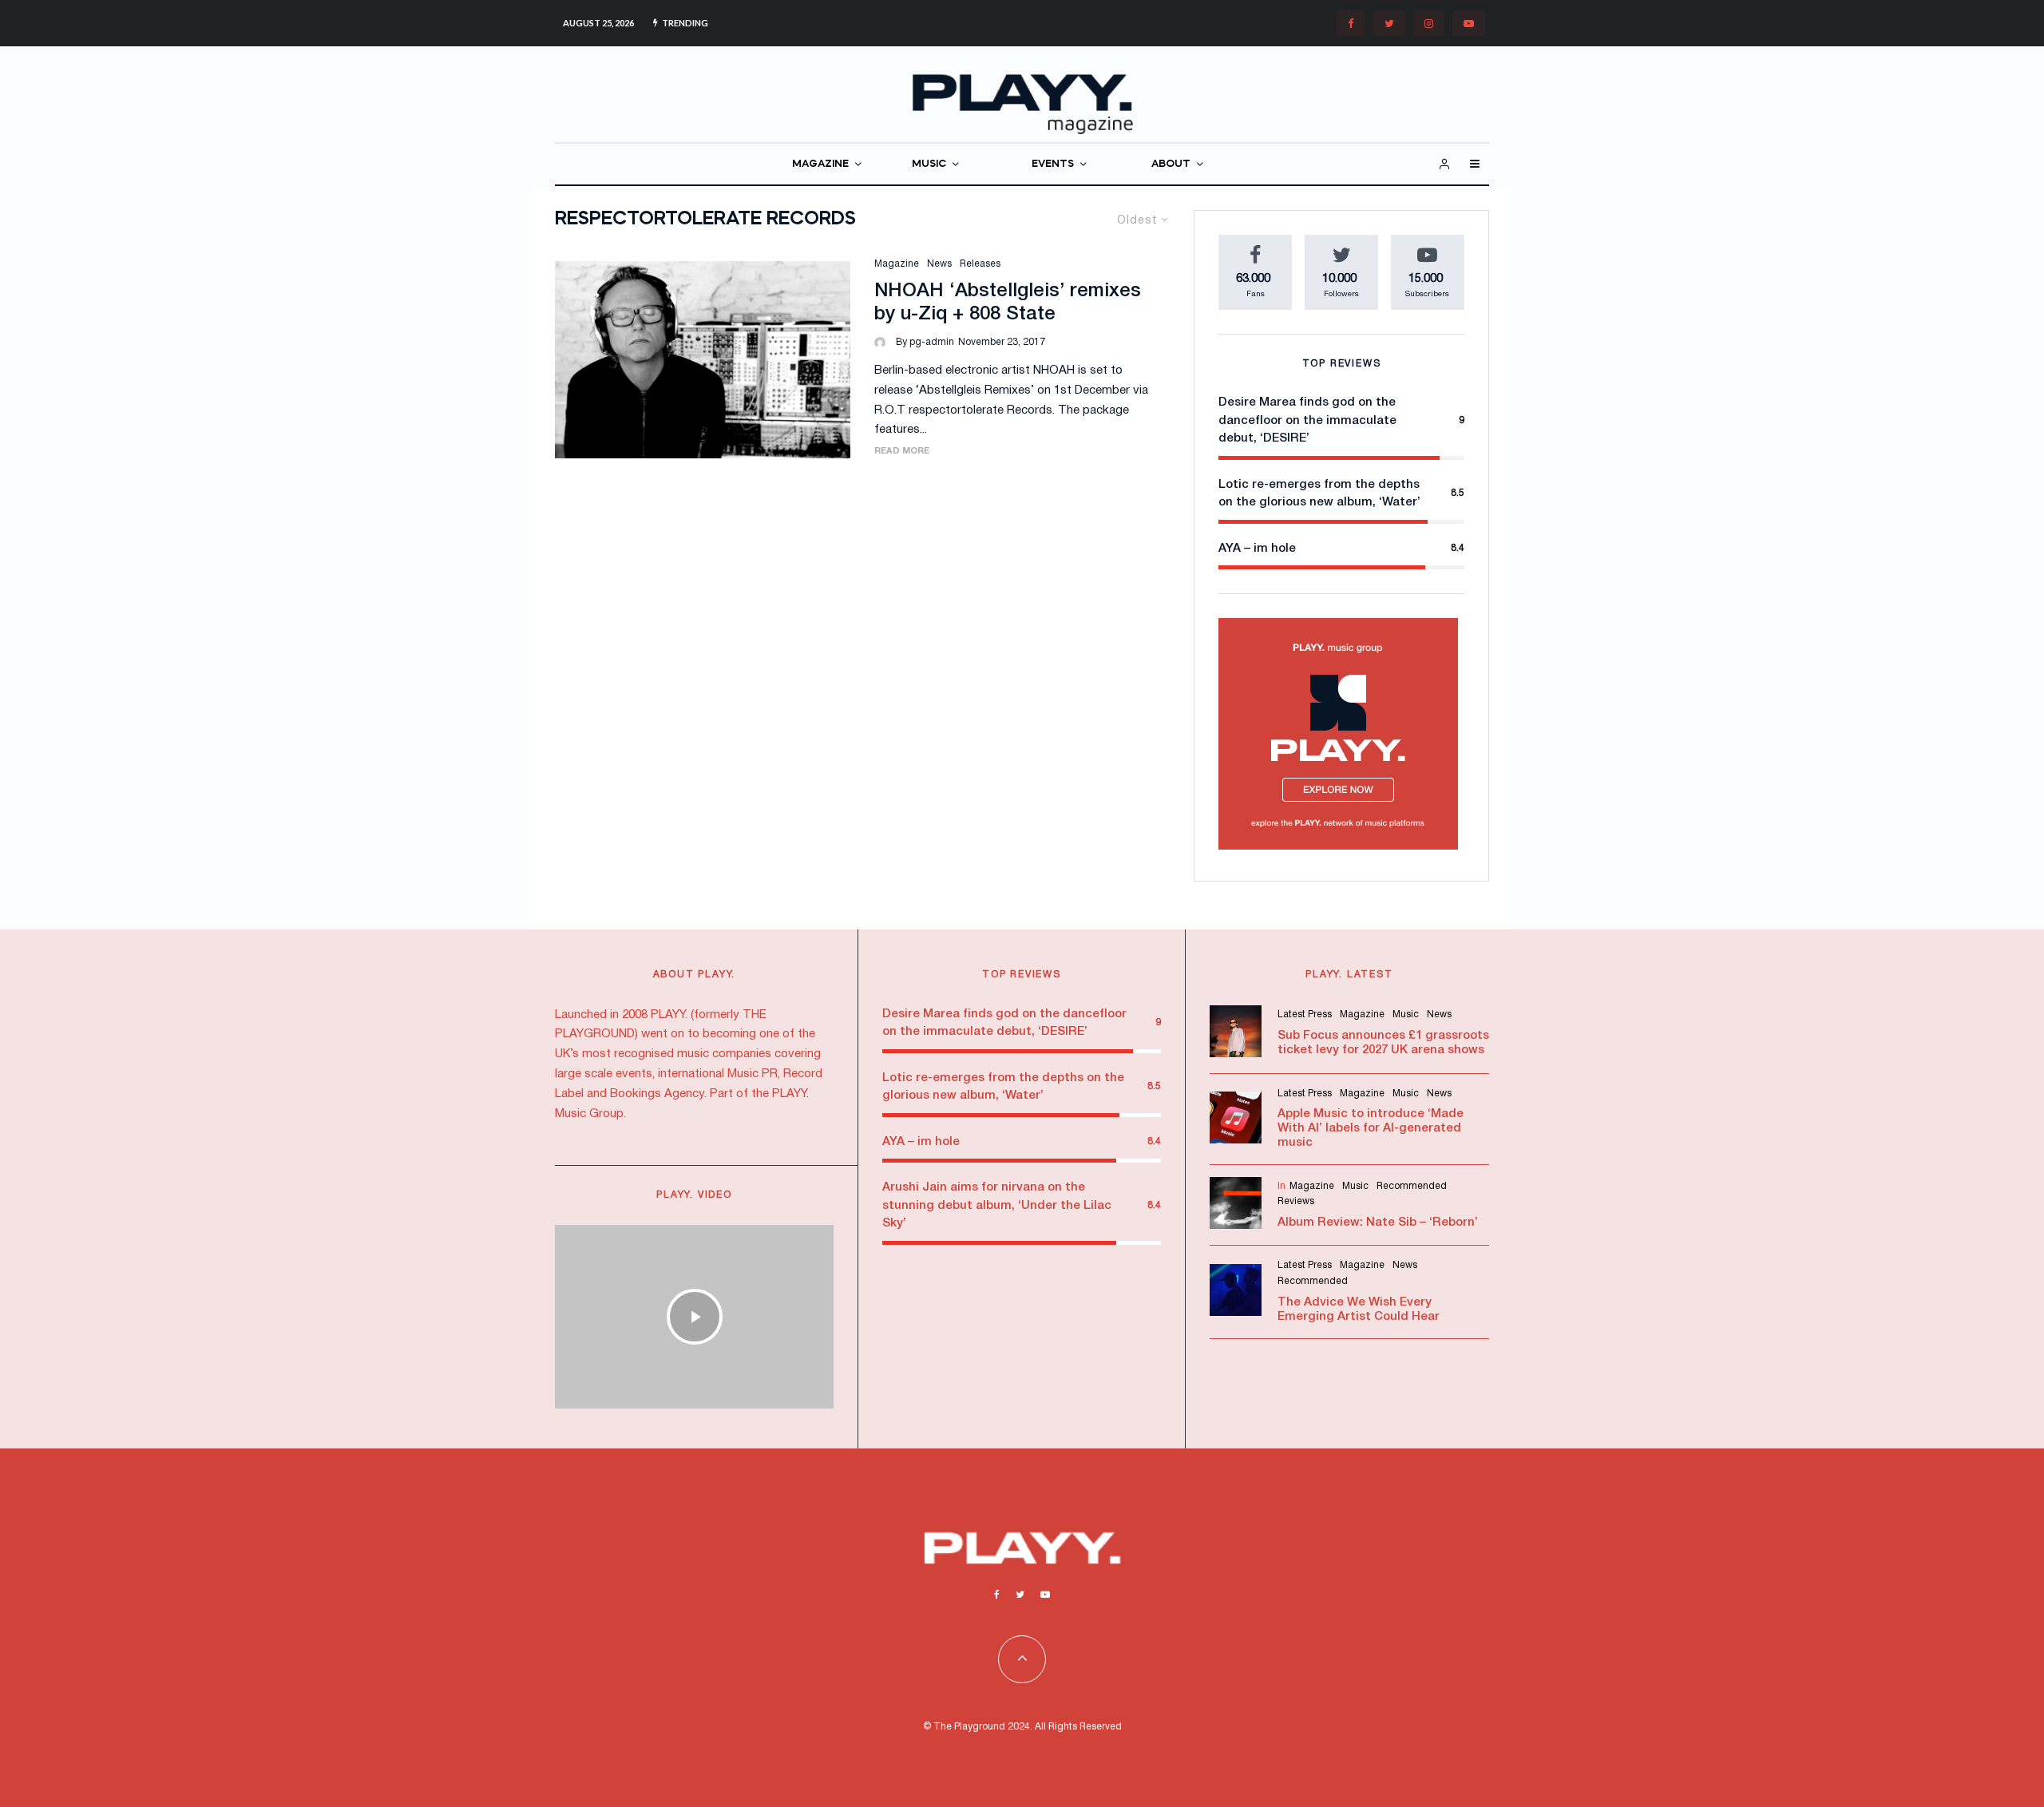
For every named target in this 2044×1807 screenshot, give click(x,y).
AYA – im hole (1257, 549)
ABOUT (1171, 164)
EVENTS (1053, 164)
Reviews (1296, 1201)
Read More (902, 451)
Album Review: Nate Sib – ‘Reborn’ (1378, 1222)
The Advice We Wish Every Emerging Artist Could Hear (1359, 1310)
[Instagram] (1429, 24)
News (939, 264)
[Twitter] (1389, 24)
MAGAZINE (820, 164)
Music (1406, 1014)
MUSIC (929, 164)
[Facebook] (1351, 24)
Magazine (897, 264)
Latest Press (1305, 1014)
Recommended (1412, 1186)
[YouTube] (1469, 24)
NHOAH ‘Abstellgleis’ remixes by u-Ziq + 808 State (1008, 303)
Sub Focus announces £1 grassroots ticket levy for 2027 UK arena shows (1383, 1043)
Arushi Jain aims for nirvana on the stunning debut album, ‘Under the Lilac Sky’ (997, 1205)
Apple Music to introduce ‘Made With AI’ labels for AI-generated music (1371, 1128)
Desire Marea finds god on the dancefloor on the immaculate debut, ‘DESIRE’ (1307, 420)
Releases (980, 264)
